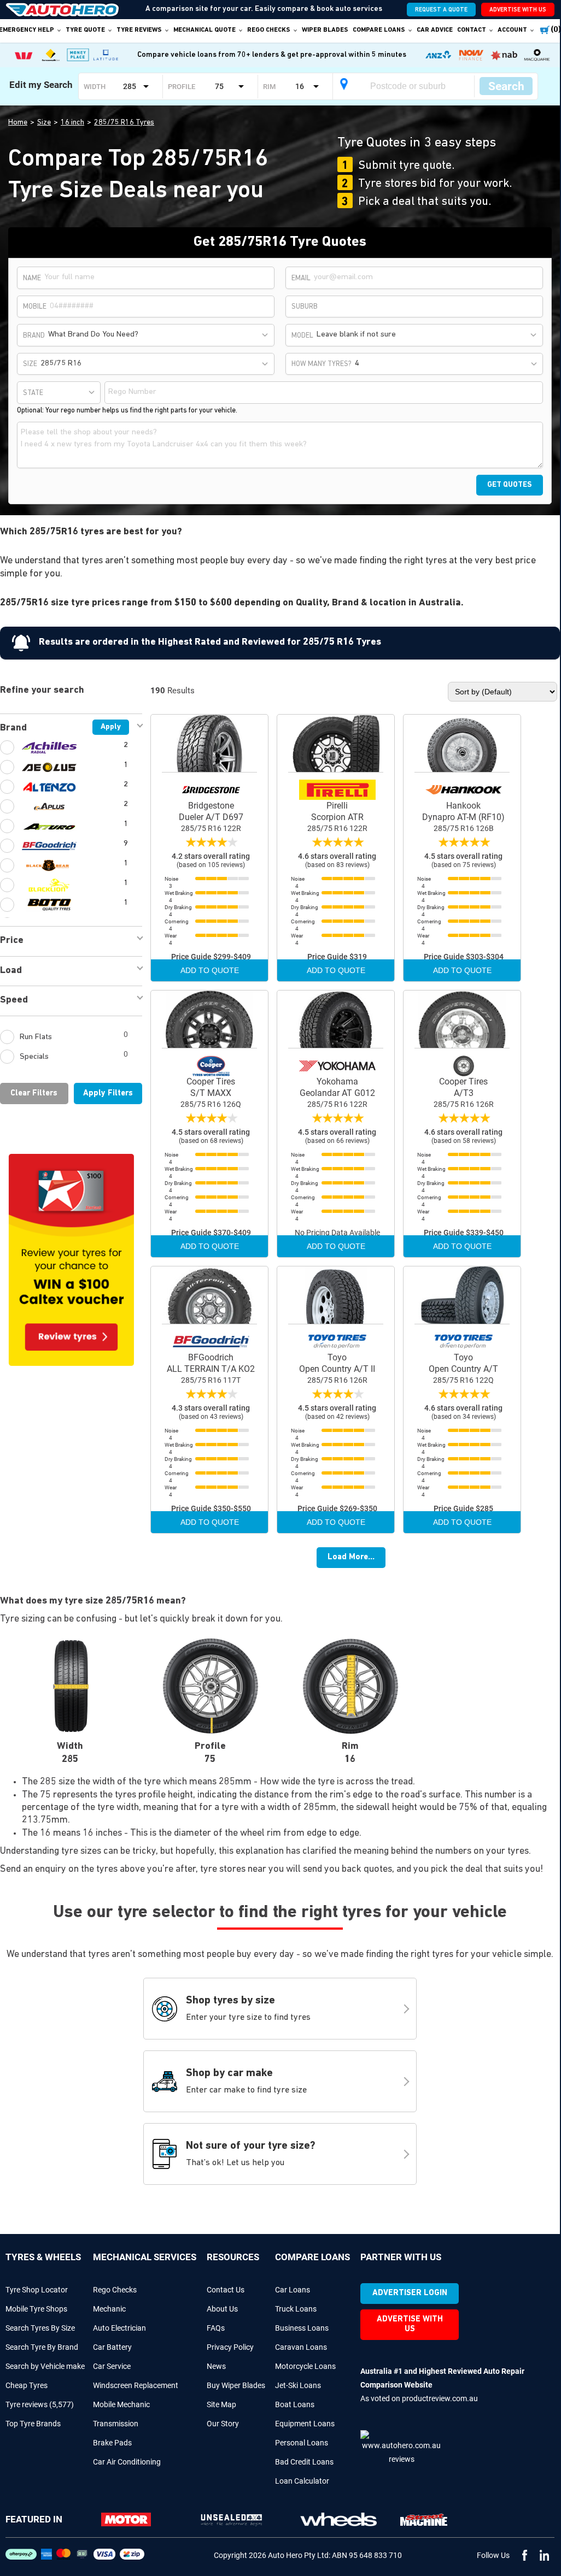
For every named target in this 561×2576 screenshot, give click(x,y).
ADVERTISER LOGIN (410, 2293)
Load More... (351, 1557)
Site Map (221, 2404)
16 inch (72, 123)
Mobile (35, 307)
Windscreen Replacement (136, 2385)
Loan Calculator (302, 2481)
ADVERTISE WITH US (518, 10)
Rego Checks (115, 2290)
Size (44, 123)
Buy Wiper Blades (236, 2385)
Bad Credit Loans (304, 2462)
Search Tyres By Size (40, 2328)
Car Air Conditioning (127, 2462)
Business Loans (302, 2328)
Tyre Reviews (139, 30)
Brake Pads (112, 2443)
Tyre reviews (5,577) (40, 2404)
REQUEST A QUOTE (441, 10)
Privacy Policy (230, 2347)
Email (301, 278)
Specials (74, 1056)
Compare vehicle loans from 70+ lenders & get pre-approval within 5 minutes (272, 55)
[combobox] (159, 335)
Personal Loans (302, 2443)
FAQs (216, 2328)
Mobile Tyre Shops (36, 2309)
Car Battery (112, 2347)
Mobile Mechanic (121, 2404)
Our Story (223, 2424)
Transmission (116, 2424)
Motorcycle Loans (305, 2366)
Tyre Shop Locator (37, 2290)
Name (32, 278)
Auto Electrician (119, 2328)
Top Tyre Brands (33, 2424)
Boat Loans (295, 2404)
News (216, 2366)
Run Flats (74, 1036)
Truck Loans (296, 2309)
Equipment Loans (305, 2424)
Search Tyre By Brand (42, 2347)
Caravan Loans (301, 2347)
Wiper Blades (325, 30)
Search (506, 86)
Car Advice (435, 30)
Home (18, 123)
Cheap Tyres (27, 2385)
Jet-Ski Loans (298, 2385)
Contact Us (226, 2290)
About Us (222, 2309)
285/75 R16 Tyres (124, 123)
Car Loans (293, 2290)
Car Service (112, 2366)
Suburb (305, 307)
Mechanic (109, 2309)
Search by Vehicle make (45, 2366)
